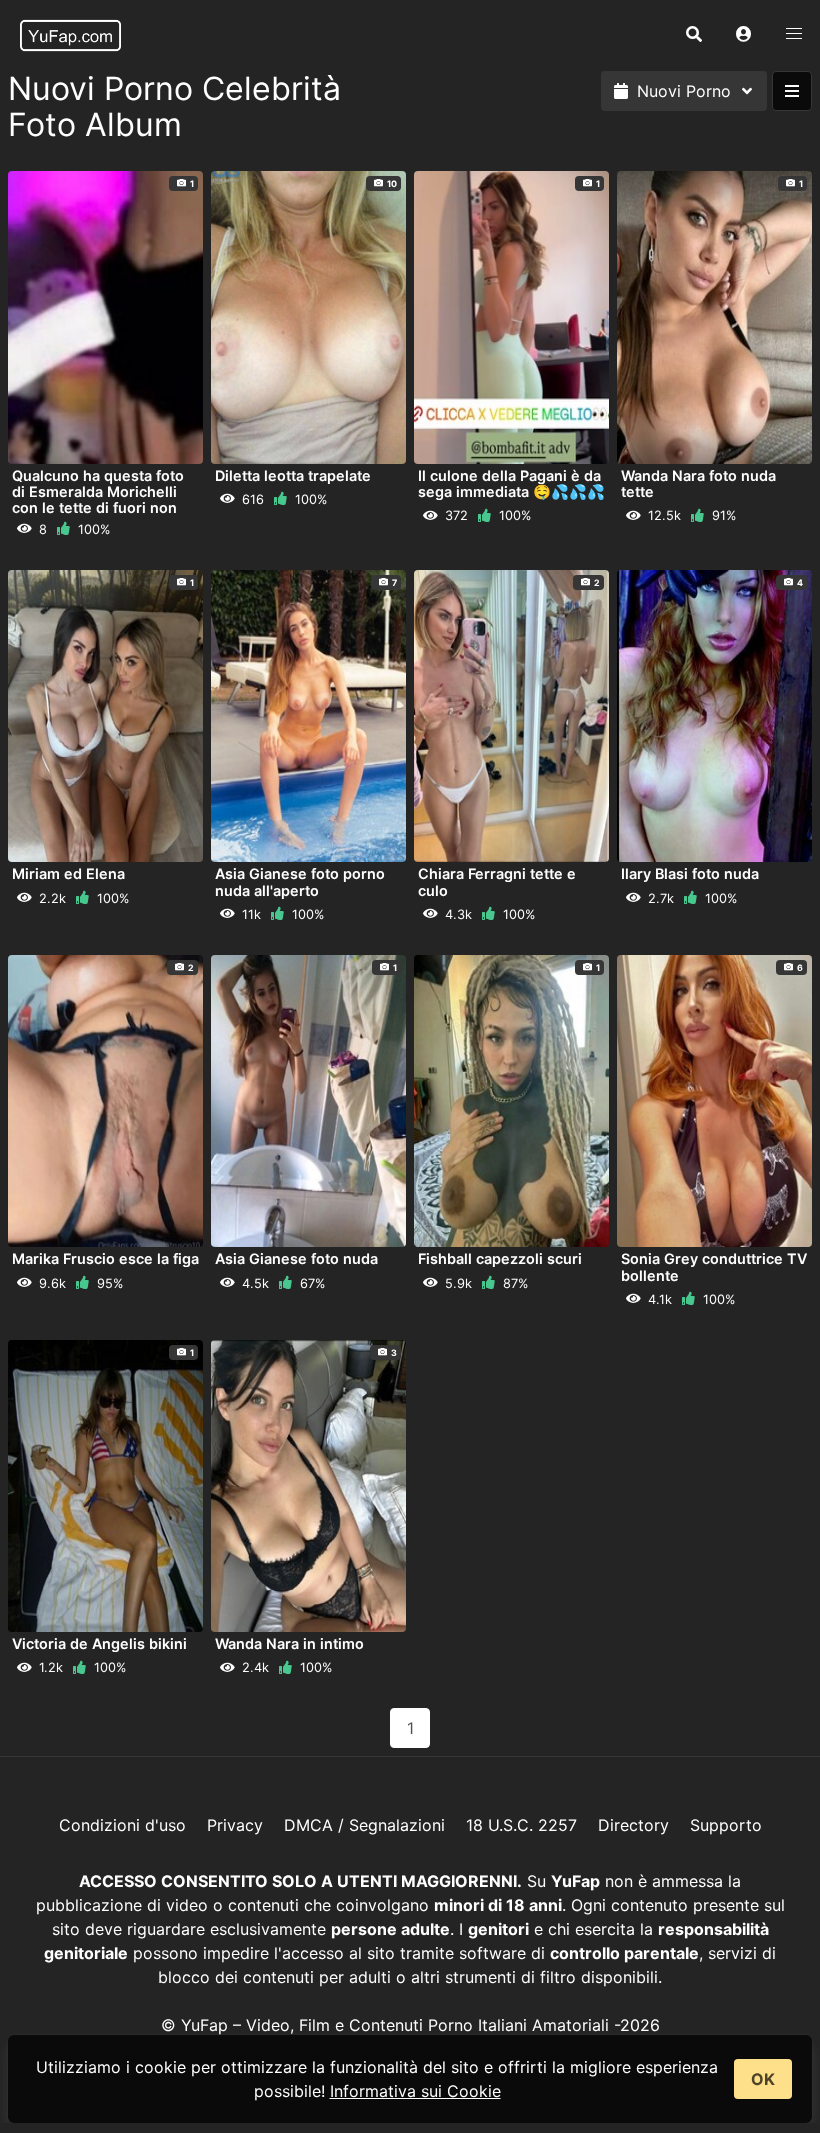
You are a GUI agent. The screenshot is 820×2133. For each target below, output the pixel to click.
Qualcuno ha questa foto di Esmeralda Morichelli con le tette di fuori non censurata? (98, 500)
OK (763, 2079)
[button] (744, 35)
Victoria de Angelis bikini (99, 1643)
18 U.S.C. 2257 (521, 1825)
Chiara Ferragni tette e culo (497, 881)
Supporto (726, 1825)
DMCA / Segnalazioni (364, 1825)
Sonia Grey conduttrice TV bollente (714, 1266)
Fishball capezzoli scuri (500, 1258)
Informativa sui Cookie (415, 2091)
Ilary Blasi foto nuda (690, 873)
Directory (633, 1825)
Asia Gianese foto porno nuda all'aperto (300, 881)
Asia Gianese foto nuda (296, 1258)
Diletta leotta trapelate (293, 475)
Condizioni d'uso (122, 1825)
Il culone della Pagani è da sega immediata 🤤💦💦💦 (511, 483)
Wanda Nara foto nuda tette (698, 483)
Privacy (235, 1825)
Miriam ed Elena (68, 873)
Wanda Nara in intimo (289, 1643)
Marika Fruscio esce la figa (105, 1258)
